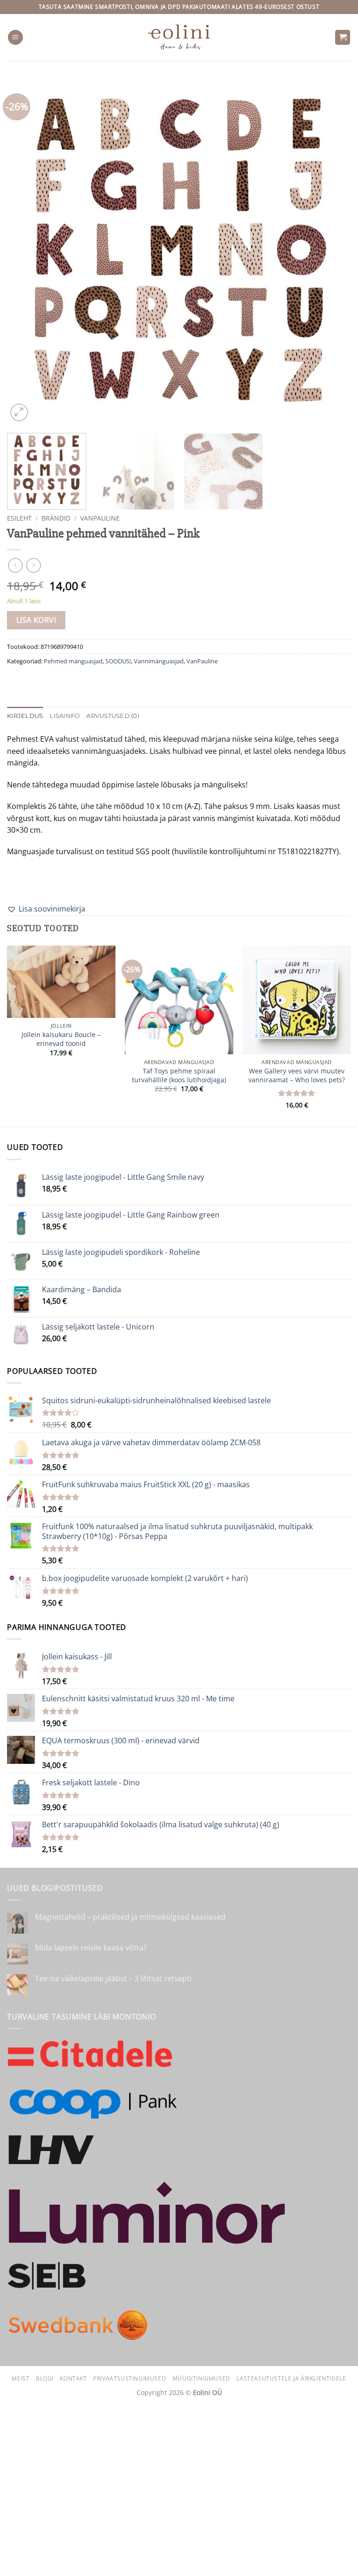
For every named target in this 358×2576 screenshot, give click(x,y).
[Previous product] (33, 565)
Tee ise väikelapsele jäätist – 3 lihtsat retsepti (113, 1979)
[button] (15, 38)
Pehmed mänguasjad (73, 661)
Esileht (19, 518)
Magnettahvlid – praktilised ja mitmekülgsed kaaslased (130, 1917)
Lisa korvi (36, 620)
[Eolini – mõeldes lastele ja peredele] (179, 37)
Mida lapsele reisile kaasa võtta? (91, 1948)
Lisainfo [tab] (65, 716)
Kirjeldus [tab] (25, 716)
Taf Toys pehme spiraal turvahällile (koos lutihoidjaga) (179, 1076)
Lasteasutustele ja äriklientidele (291, 2378)
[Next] (332, 251)
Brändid (56, 518)
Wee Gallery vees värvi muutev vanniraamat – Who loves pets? (297, 1076)
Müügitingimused (201, 2378)
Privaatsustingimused (130, 2378)
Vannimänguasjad (159, 661)
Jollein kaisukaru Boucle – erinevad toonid (61, 1039)
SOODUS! (118, 661)
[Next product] (15, 565)
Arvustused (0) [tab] (113, 716)
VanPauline (100, 518)
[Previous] (26, 251)
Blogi (45, 2378)
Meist (21, 2378)
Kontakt (73, 2378)
